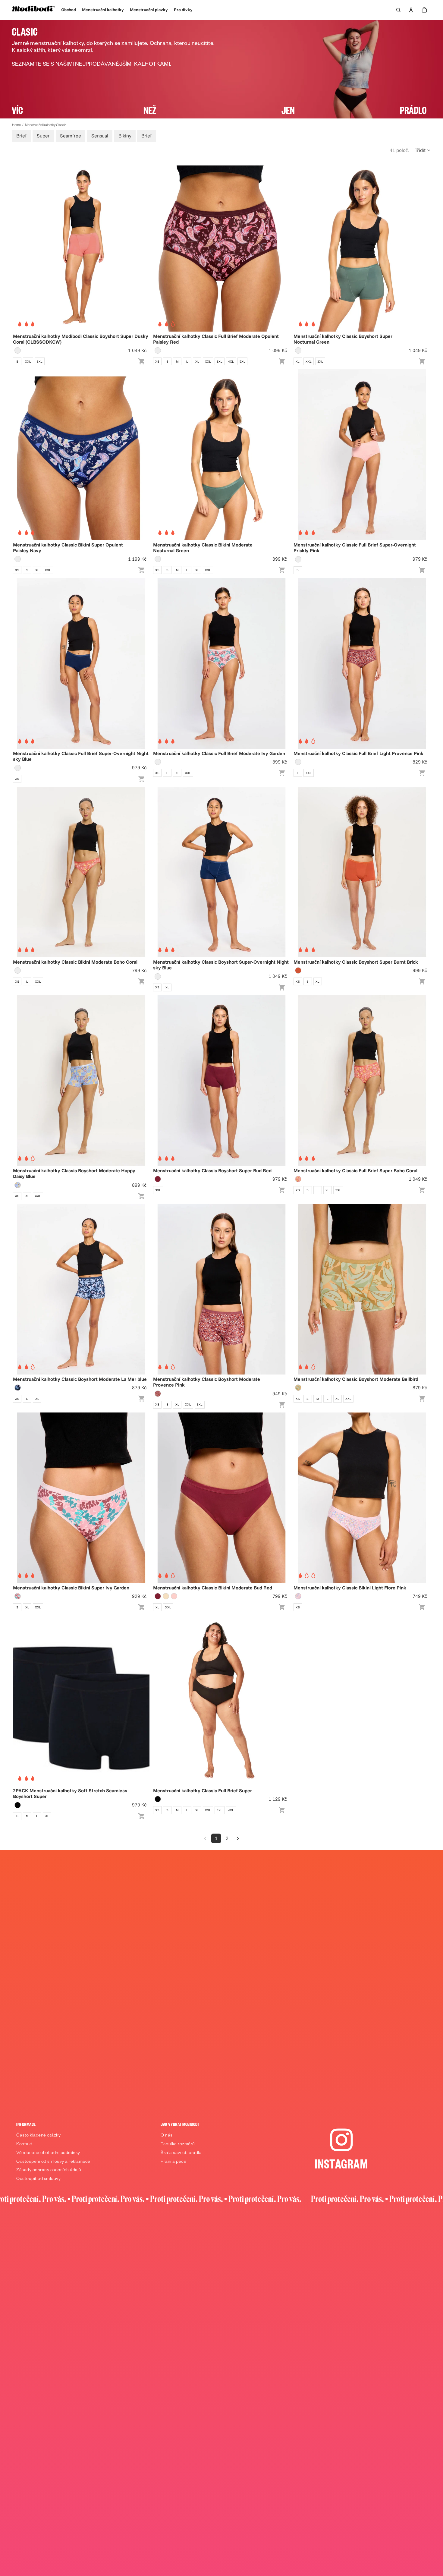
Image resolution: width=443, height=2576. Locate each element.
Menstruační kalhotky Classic (46, 125)
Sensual (100, 136)
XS (157, 362)
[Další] (238, 1838)
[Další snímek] (140, 246)
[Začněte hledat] (398, 10)
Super (43, 136)
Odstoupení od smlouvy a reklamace (53, 2162)
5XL (242, 362)
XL (197, 362)
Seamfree (71, 136)
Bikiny (125, 136)
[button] (423, 150)
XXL (28, 362)
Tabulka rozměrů (178, 2145)
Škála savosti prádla (181, 2153)
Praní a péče (173, 2162)
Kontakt (24, 2145)
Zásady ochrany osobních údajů (49, 2171)
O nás (167, 2136)
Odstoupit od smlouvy (38, 2179)
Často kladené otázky (38, 2136)
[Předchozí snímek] (22, 246)
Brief (21, 136)
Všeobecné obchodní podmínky (48, 2153)
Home (16, 125)
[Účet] (411, 10)
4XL (231, 362)
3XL (40, 362)
